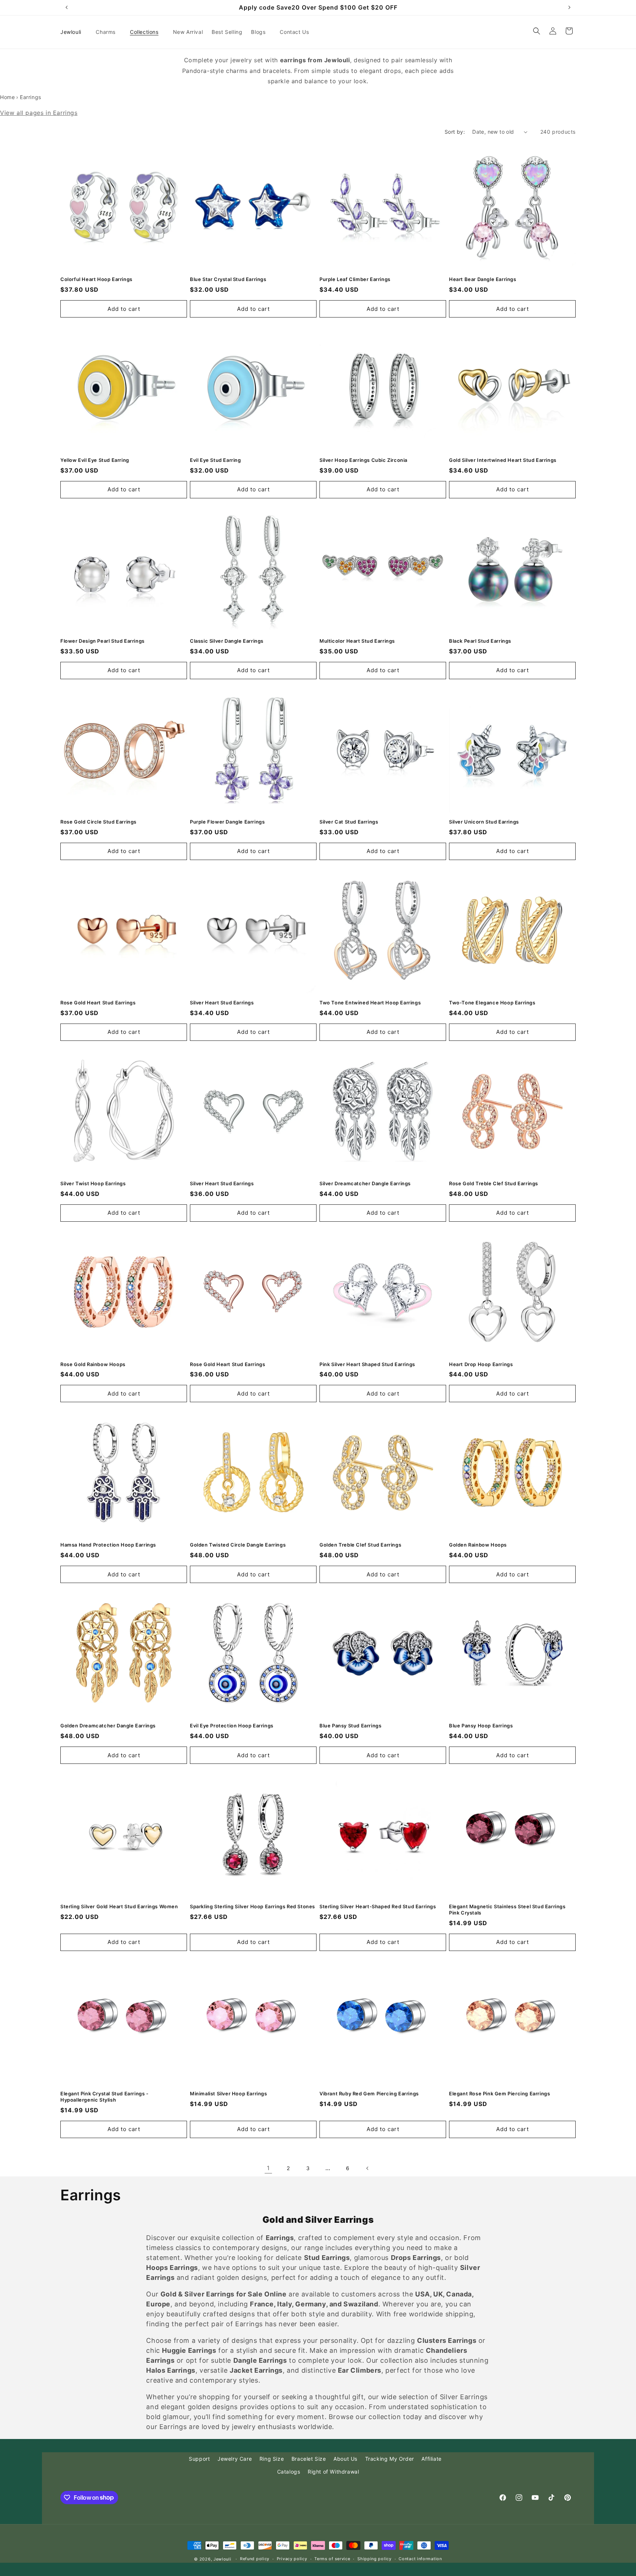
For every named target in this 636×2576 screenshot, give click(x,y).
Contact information (420, 2559)
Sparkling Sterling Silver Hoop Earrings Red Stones (252, 1906)
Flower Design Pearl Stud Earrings (103, 641)
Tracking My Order (390, 2459)
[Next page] (368, 2168)
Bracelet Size (309, 2459)
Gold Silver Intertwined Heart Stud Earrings (503, 460)
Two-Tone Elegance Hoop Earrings (492, 1003)
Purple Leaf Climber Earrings (355, 279)
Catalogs (289, 2472)
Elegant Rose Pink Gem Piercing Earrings (499, 2094)
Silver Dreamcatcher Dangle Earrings (365, 1183)
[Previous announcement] (67, 7)
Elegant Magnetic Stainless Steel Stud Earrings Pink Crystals (507, 1910)
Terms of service (332, 2559)
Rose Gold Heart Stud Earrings (98, 1003)
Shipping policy (374, 2559)
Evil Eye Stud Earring (215, 460)
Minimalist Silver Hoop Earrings (229, 2094)
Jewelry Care (235, 2459)
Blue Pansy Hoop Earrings (481, 1726)
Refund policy (255, 2559)
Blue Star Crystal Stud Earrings (228, 279)
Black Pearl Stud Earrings (480, 641)
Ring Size (272, 2459)
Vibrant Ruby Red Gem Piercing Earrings (369, 2094)
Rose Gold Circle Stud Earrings (98, 822)
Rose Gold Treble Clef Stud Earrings (494, 1183)
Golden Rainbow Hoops (478, 1545)
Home (7, 97)
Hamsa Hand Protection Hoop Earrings (108, 1545)
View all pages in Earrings (39, 113)
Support (199, 2459)
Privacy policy (292, 2559)
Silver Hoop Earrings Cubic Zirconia (363, 460)
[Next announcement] (569, 7)
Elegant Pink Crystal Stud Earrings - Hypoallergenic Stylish (105, 2097)
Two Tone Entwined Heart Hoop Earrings (370, 1003)
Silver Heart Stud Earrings (222, 1003)
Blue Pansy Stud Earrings (350, 1726)
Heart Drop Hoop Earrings (481, 1364)
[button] (108, 32)
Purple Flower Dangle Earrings (227, 822)
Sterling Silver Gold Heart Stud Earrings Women (119, 1906)
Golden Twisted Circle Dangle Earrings (238, 1545)
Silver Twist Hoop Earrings (93, 1183)
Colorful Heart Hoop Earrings (96, 279)
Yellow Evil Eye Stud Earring (95, 460)
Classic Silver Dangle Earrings (227, 641)
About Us (345, 2459)
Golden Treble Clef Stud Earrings (360, 1545)
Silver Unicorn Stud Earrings (484, 822)
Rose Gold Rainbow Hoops (93, 1364)
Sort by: (455, 132)
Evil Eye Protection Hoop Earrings (232, 1726)
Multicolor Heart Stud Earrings (357, 641)
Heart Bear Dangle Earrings (483, 279)
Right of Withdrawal (333, 2472)
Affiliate (431, 2459)
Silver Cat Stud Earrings (349, 822)
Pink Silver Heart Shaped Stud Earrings (367, 1364)
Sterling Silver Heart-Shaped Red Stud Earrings (378, 1906)
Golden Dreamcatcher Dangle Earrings (108, 1726)
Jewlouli (222, 2559)
